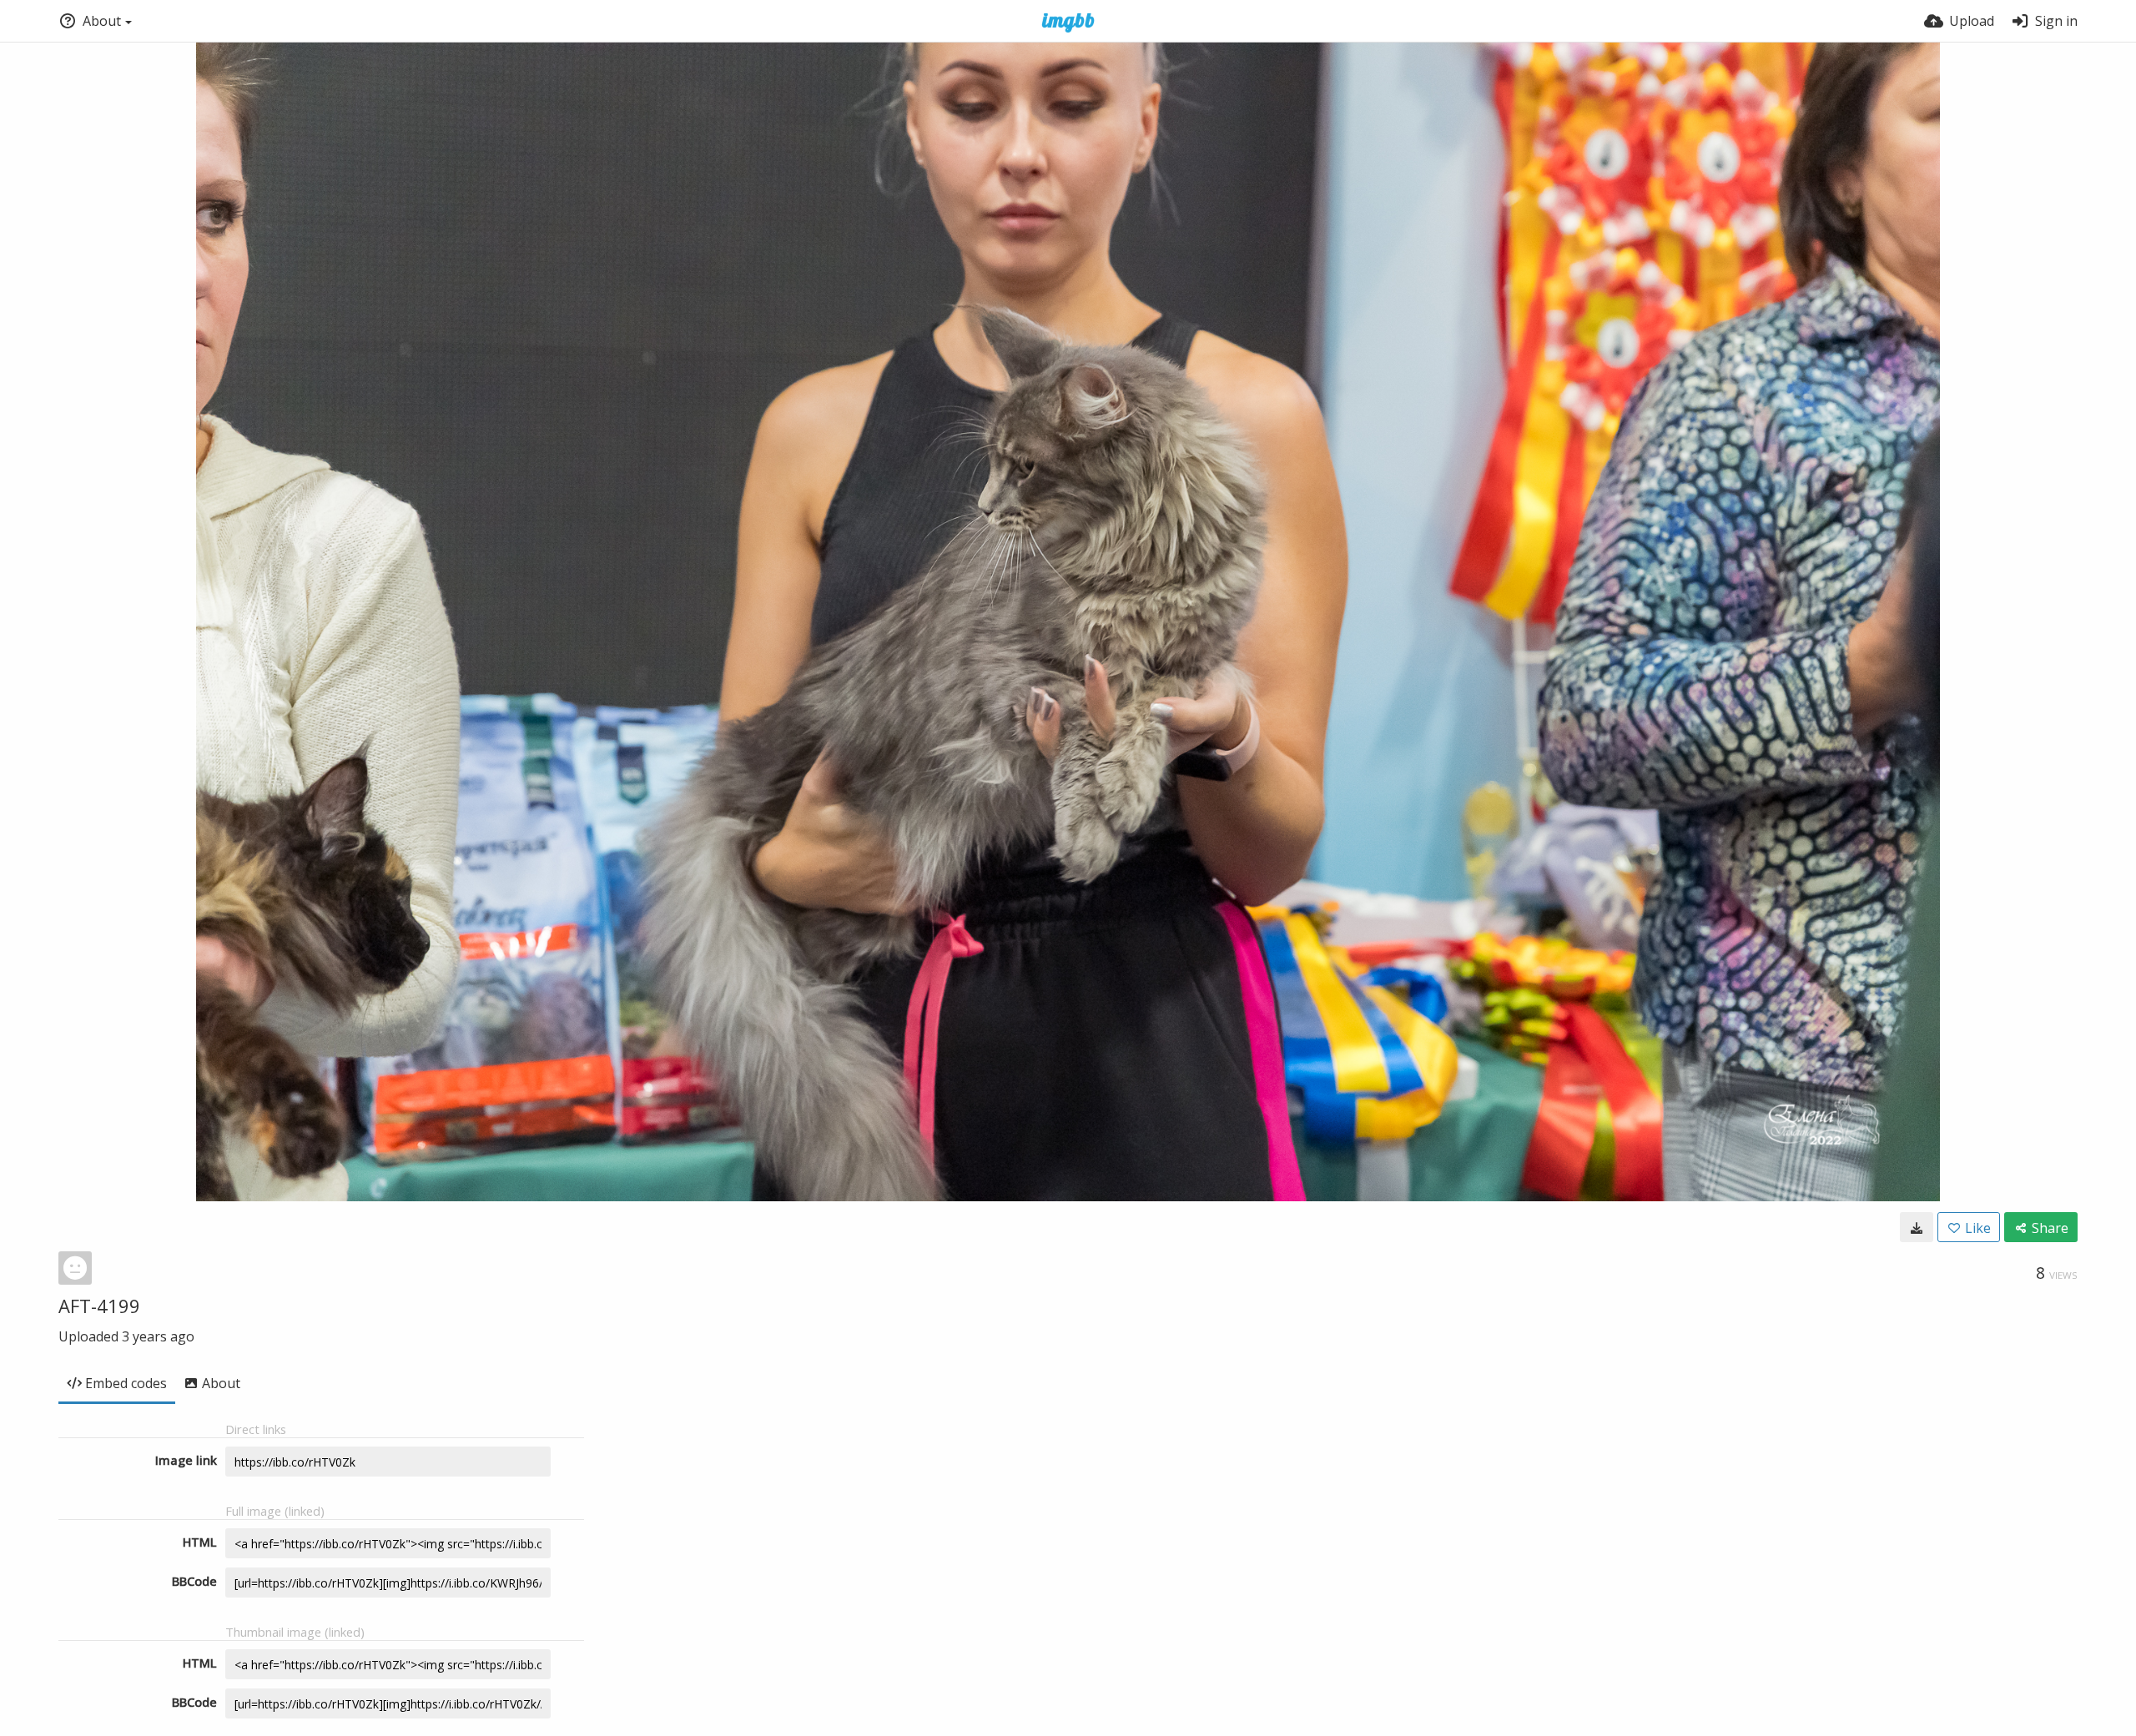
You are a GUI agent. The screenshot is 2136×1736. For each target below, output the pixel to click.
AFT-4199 (99, 1306)
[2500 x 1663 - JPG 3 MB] (1917, 1227)
